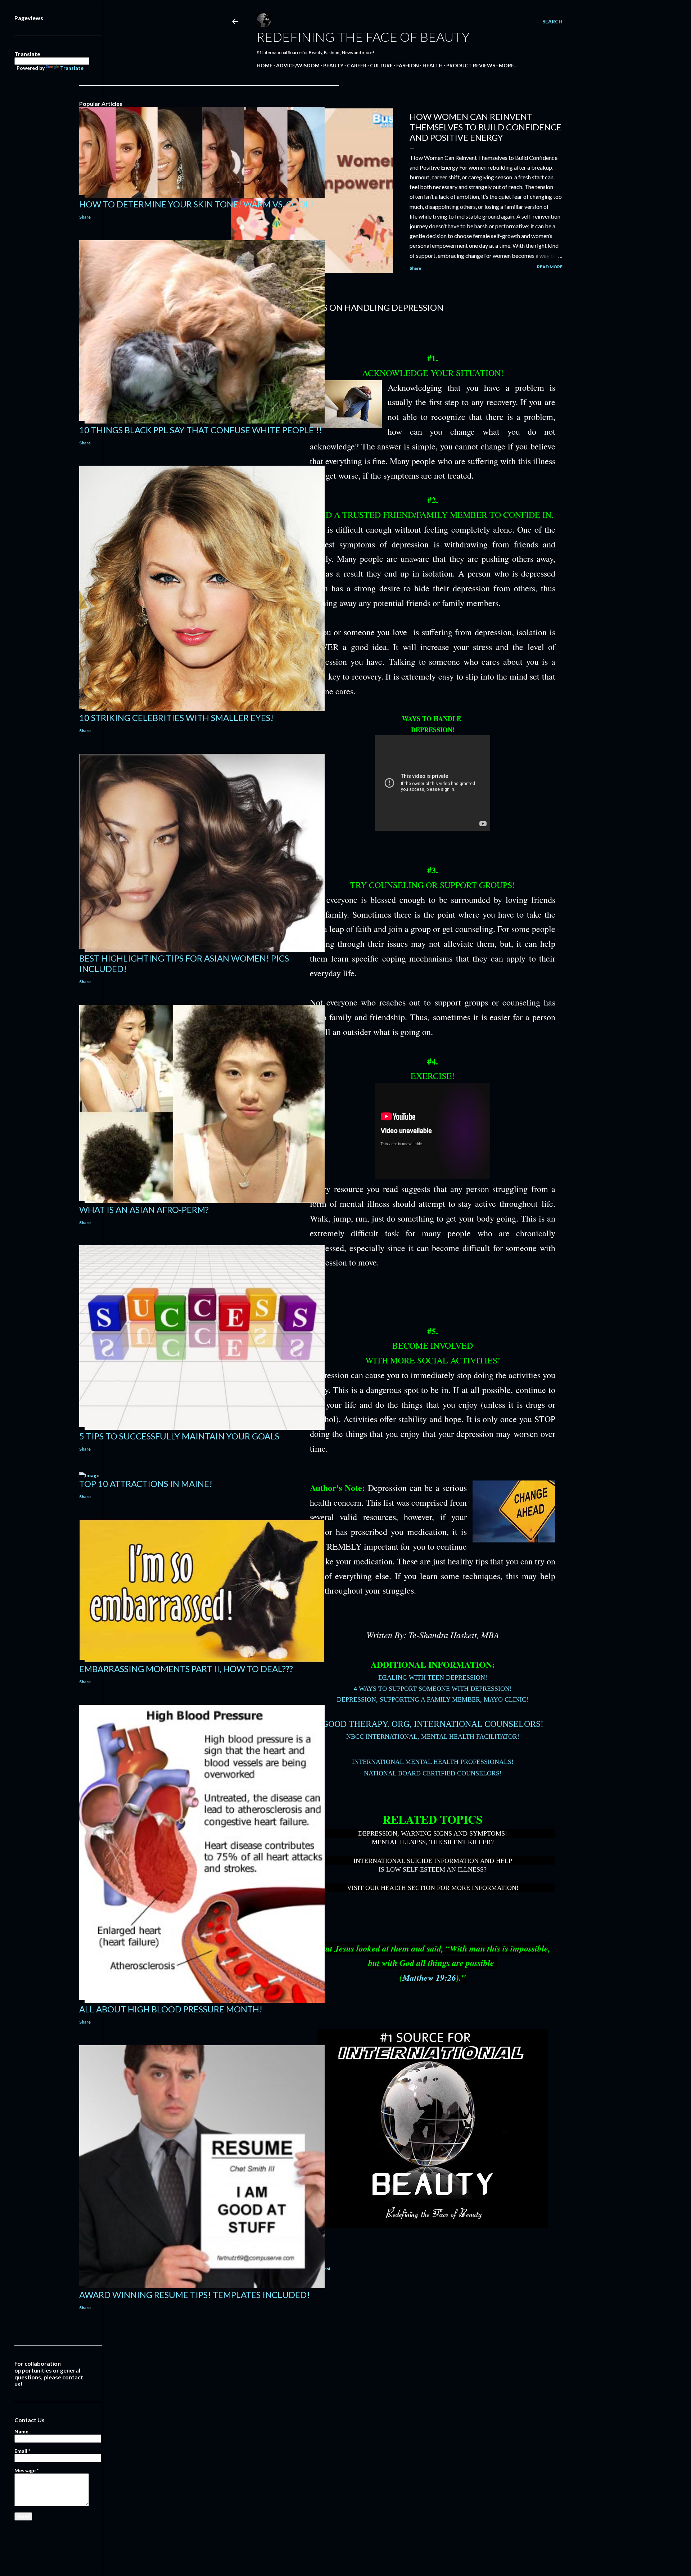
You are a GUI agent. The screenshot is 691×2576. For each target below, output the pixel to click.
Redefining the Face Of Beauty (363, 37)
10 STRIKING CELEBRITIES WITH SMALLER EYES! (176, 718)
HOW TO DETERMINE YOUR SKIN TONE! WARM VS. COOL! (196, 204)
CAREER (357, 65)
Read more (550, 267)
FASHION (408, 65)
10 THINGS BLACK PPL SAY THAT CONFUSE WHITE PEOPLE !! (201, 430)
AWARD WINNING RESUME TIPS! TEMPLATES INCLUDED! (195, 2295)
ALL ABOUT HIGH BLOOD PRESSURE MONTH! (171, 2009)
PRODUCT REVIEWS (471, 65)
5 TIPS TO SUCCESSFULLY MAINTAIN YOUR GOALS (179, 1436)
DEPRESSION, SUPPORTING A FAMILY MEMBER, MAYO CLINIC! (433, 1699)
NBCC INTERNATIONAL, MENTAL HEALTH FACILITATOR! (433, 1737)
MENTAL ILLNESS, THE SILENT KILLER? (433, 1842)
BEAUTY (333, 65)
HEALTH (433, 65)
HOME (265, 65)
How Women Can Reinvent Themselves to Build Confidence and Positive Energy (485, 127)
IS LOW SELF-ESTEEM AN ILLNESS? (433, 1869)
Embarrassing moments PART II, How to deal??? (186, 1669)
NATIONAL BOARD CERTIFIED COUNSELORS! (433, 1773)
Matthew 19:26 (429, 1977)
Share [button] (415, 268)
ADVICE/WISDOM (298, 65)
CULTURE (381, 65)
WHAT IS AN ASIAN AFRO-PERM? (144, 1209)
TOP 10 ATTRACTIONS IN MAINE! (146, 1484)
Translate (72, 68)
